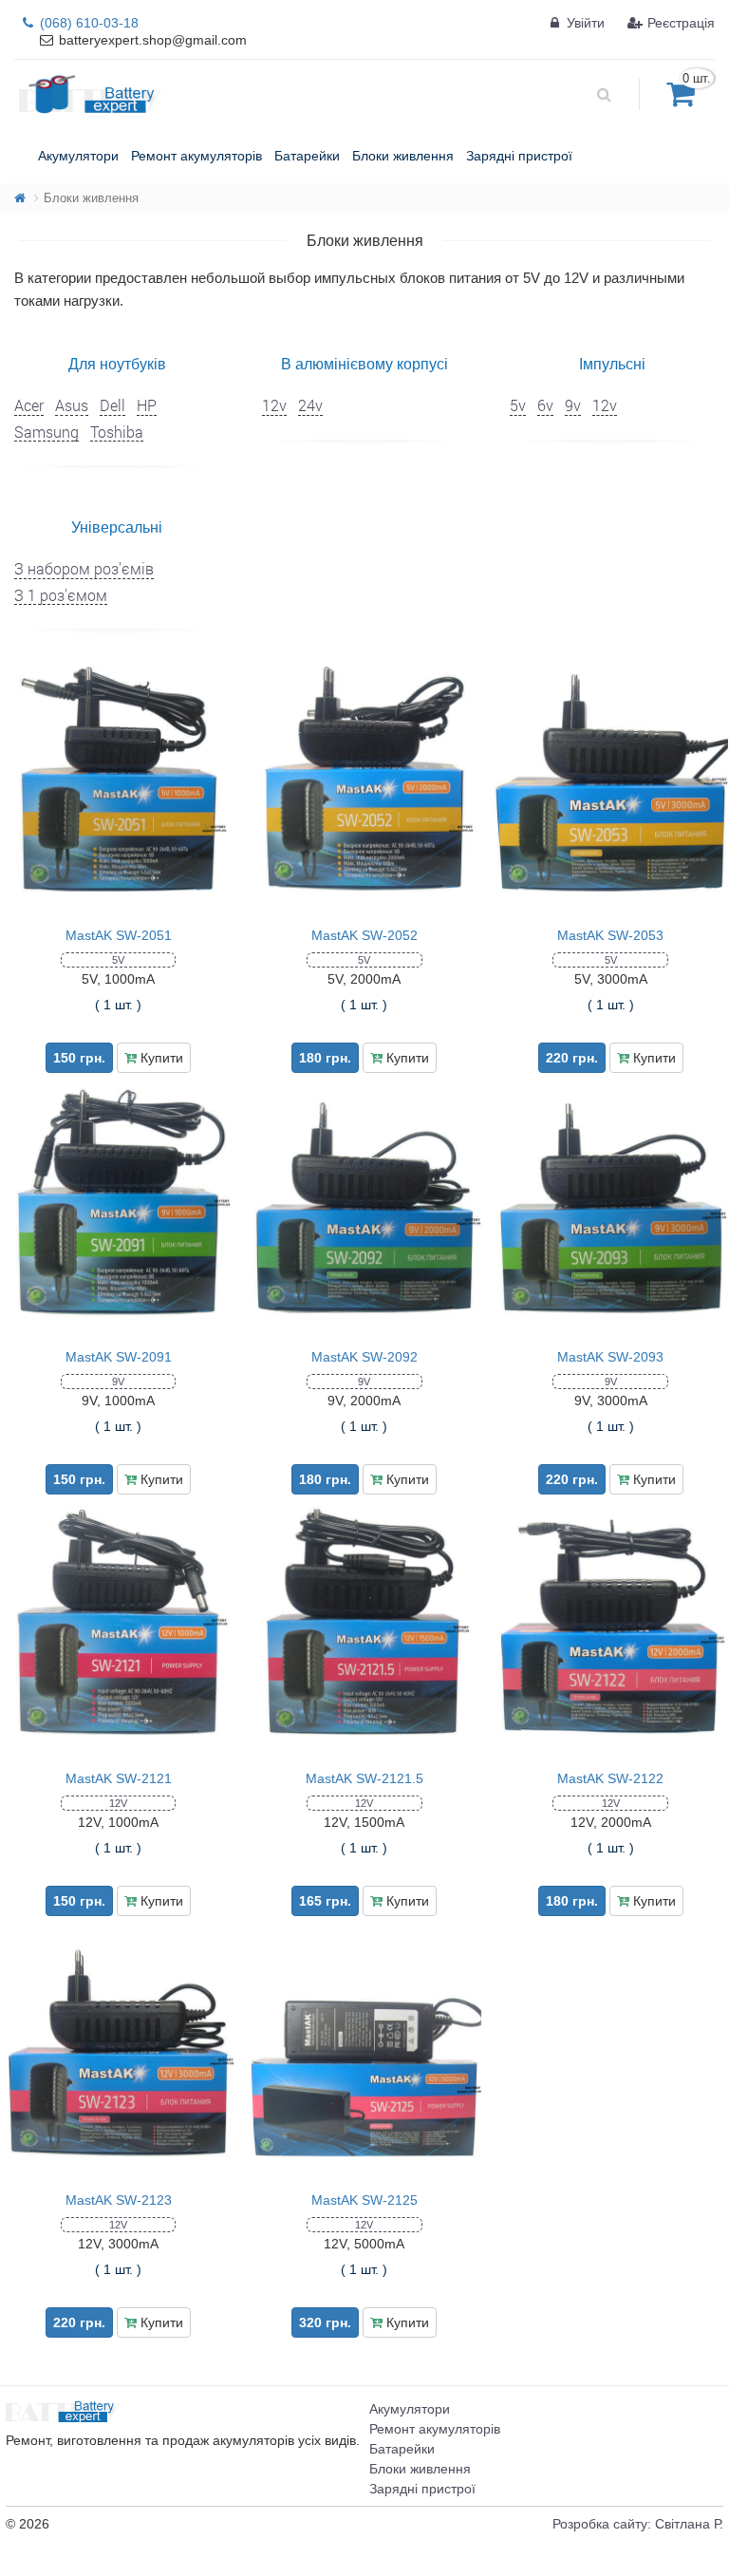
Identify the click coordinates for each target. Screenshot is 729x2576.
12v (274, 405)
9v (573, 405)
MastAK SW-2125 (364, 2200)
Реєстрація (679, 23)
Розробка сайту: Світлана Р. (638, 2524)
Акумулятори (410, 2409)
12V (118, 1803)
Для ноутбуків (117, 363)
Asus (72, 405)
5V (118, 960)
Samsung (47, 432)
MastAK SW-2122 (610, 1778)
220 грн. (572, 1058)
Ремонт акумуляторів (435, 2429)
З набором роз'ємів (84, 568)
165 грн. (325, 1901)
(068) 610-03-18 (87, 23)
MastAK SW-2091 (119, 1357)
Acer (29, 405)
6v (545, 405)
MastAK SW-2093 (610, 1357)
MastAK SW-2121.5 (364, 1778)
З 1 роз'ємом (61, 595)
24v (310, 405)
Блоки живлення (420, 2469)
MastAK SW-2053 (610, 935)
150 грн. (79, 1058)
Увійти (584, 23)
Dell (112, 405)
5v (518, 405)
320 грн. (325, 2322)
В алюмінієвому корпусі (364, 363)
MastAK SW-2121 (119, 1778)
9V (118, 1382)
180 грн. (325, 1058)
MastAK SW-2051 (119, 935)
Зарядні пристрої (422, 2489)
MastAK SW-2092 (364, 1357)
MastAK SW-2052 (364, 935)
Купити (160, 1058)
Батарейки (402, 2449)
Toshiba (117, 432)
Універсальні (117, 526)
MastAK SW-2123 (119, 2200)
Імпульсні (612, 363)
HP (147, 405)
